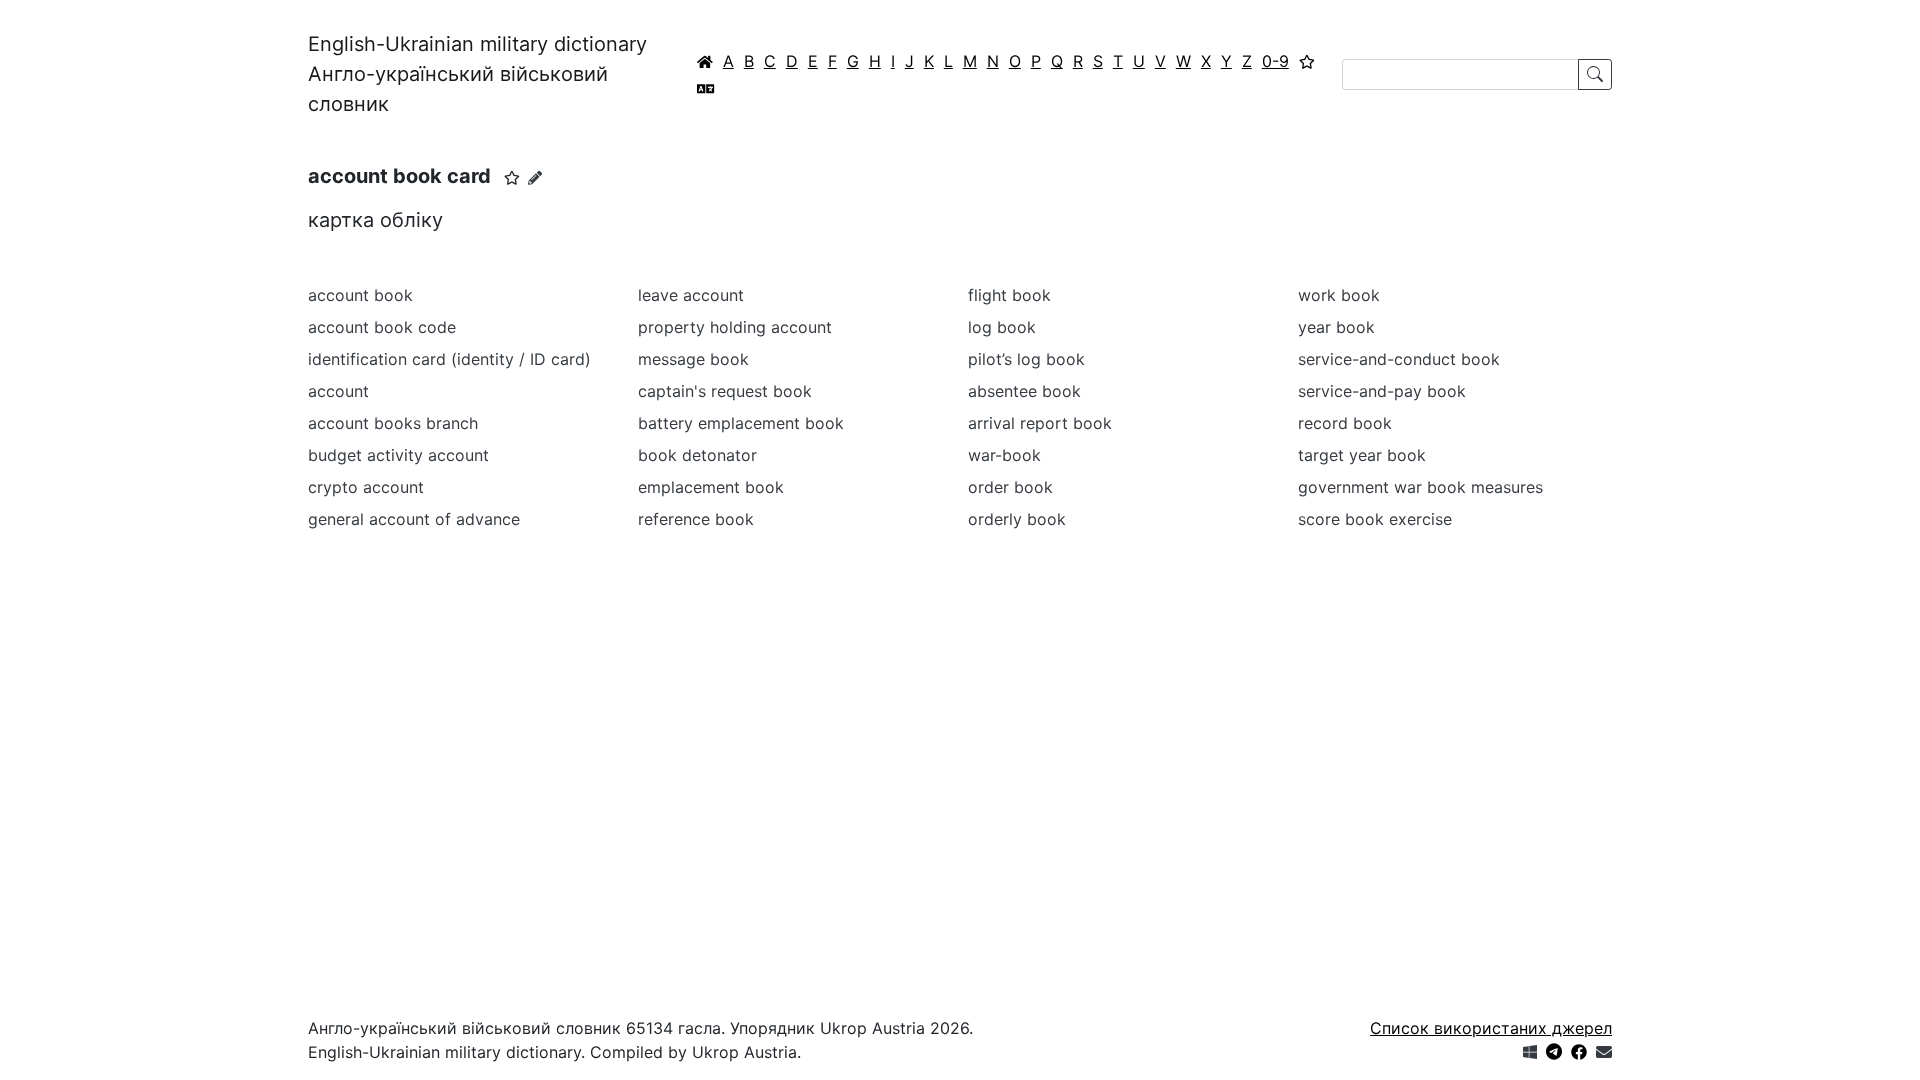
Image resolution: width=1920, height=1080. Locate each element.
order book (1010, 487)
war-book (1004, 455)
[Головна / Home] (705, 61)
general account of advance (414, 519)
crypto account (366, 487)
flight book (1009, 295)
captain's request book (725, 391)
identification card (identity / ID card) (449, 359)
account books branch (393, 423)
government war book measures (1420, 487)
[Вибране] (1307, 61)
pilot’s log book (1026, 359)
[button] (512, 178)
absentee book (1024, 391)
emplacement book (711, 487)
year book (1336, 327)
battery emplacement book (741, 423)
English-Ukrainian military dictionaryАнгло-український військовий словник (477, 74)
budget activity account (398, 455)
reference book (696, 519)
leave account (691, 295)
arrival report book (1040, 423)
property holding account (735, 327)
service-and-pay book (1382, 391)
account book (360, 295)
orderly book (1017, 519)
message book (693, 359)
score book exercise (1375, 519)
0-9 (1275, 61)
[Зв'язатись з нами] (1604, 1052)
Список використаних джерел (1491, 1028)
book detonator (697, 455)
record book (1345, 423)
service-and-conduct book (1399, 359)
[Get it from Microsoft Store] (1530, 1052)
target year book (1362, 455)
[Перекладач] (706, 88)
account (338, 391)
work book (1339, 295)
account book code (382, 327)
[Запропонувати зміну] (535, 177)
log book (1002, 327)
